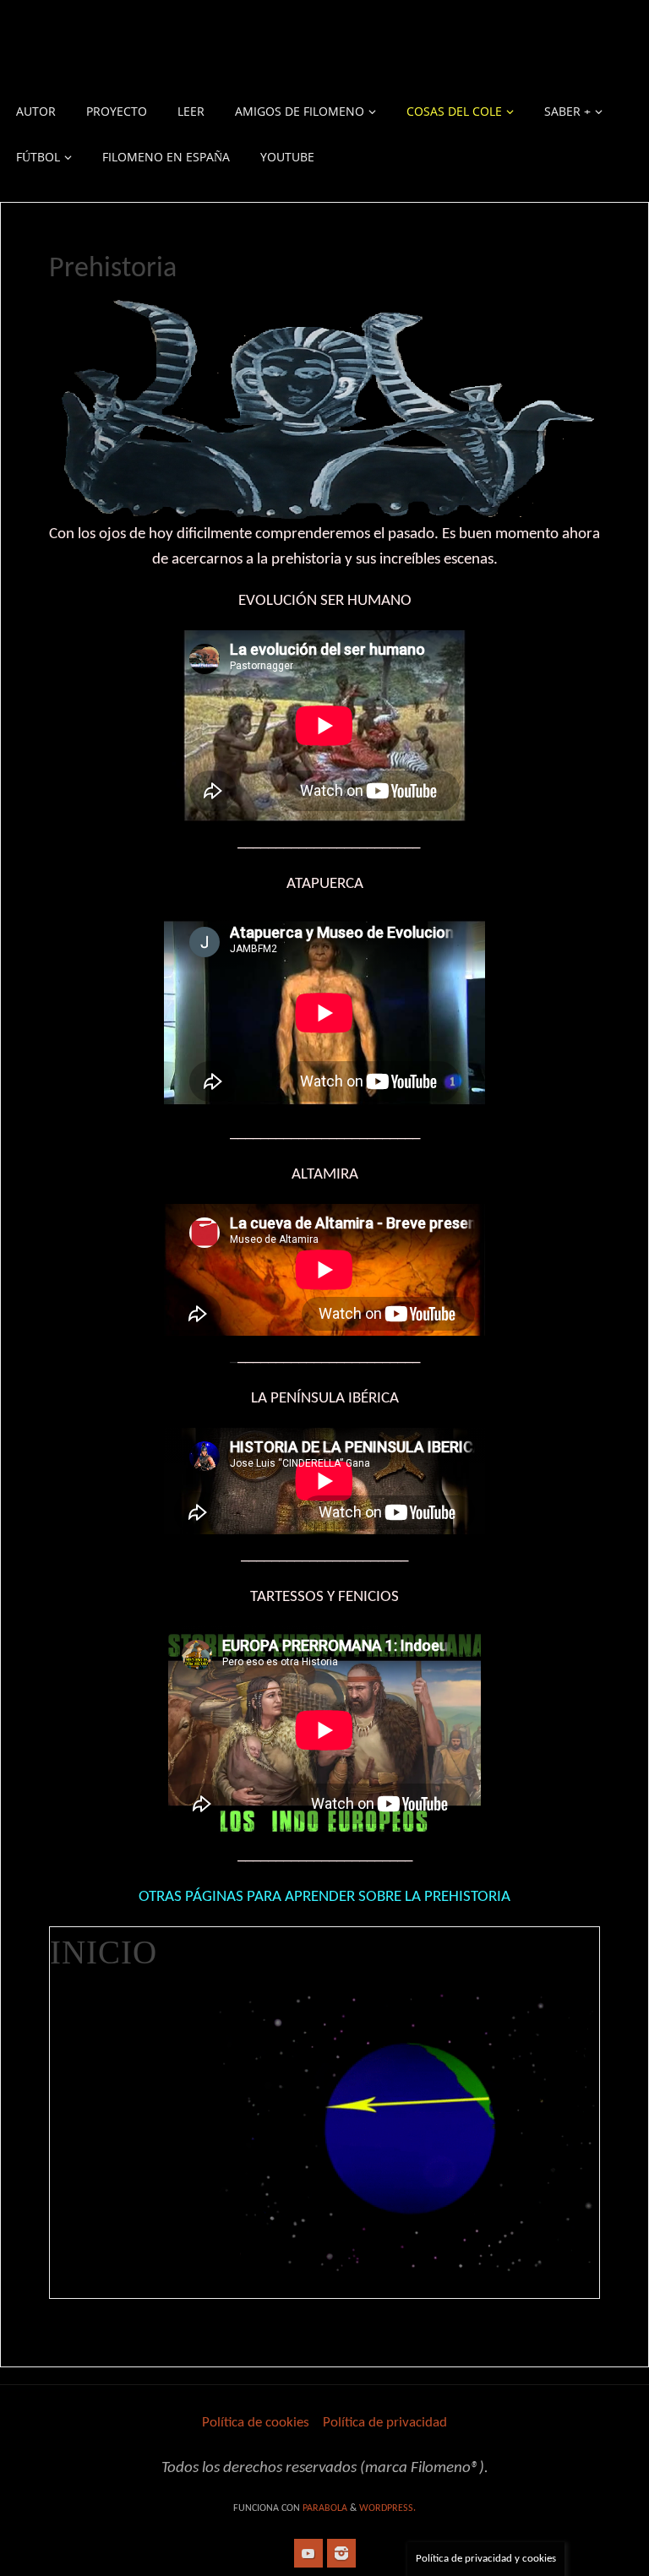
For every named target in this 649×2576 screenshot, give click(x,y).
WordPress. (387, 2508)
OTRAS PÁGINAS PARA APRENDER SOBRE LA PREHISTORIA (324, 1897)
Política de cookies (256, 2423)
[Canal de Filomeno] (308, 2553)
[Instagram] (341, 2553)
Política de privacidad (385, 2423)
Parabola (325, 2508)
